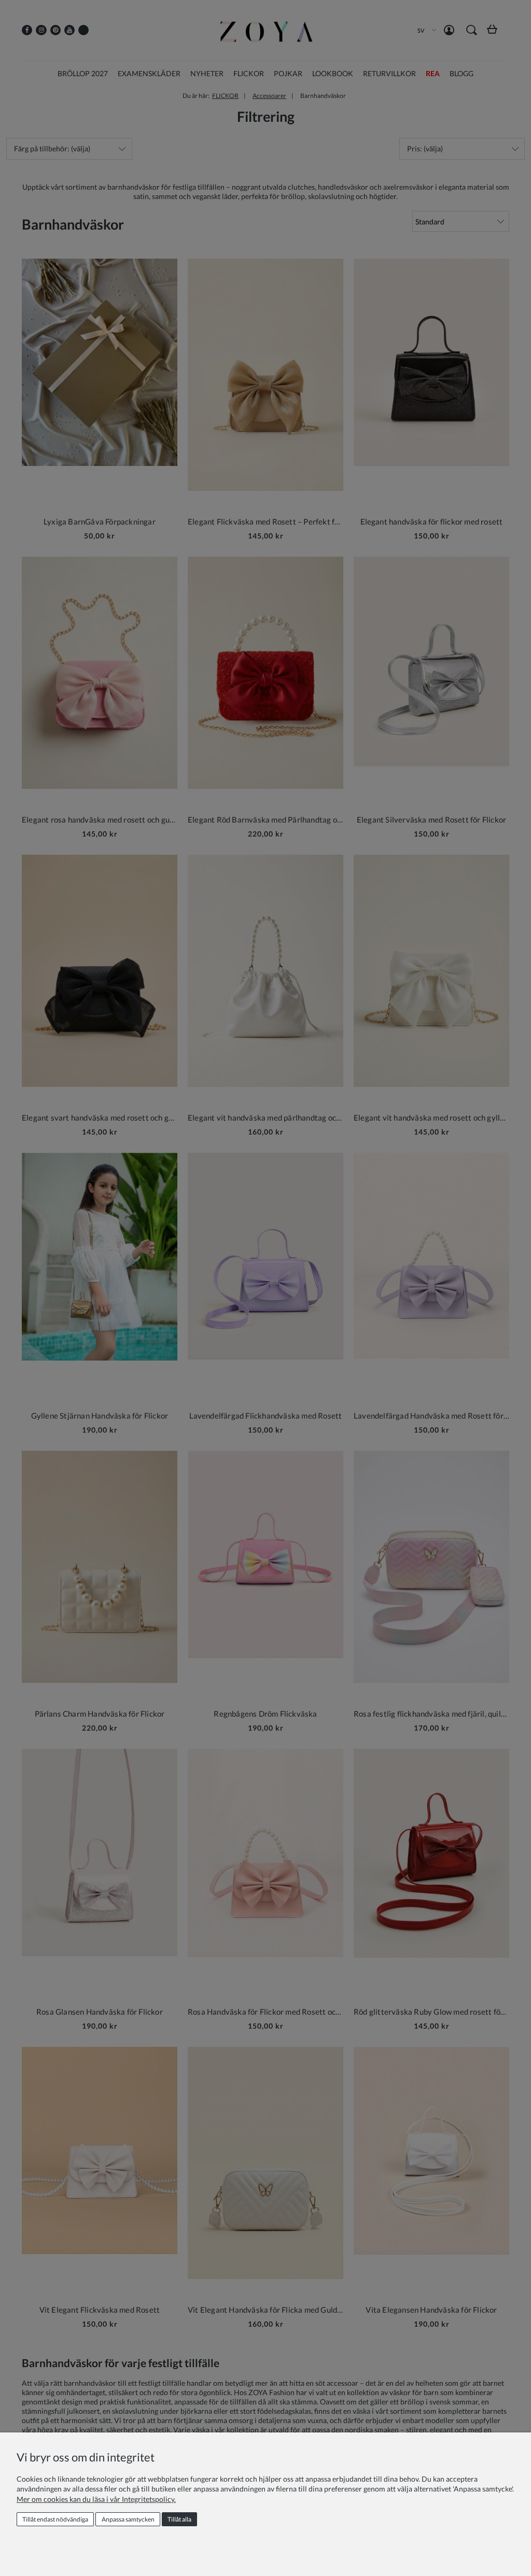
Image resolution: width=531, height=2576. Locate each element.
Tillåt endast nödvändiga (55, 2519)
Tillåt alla (179, 2519)
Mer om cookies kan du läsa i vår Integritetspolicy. (96, 2499)
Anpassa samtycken (128, 2519)
